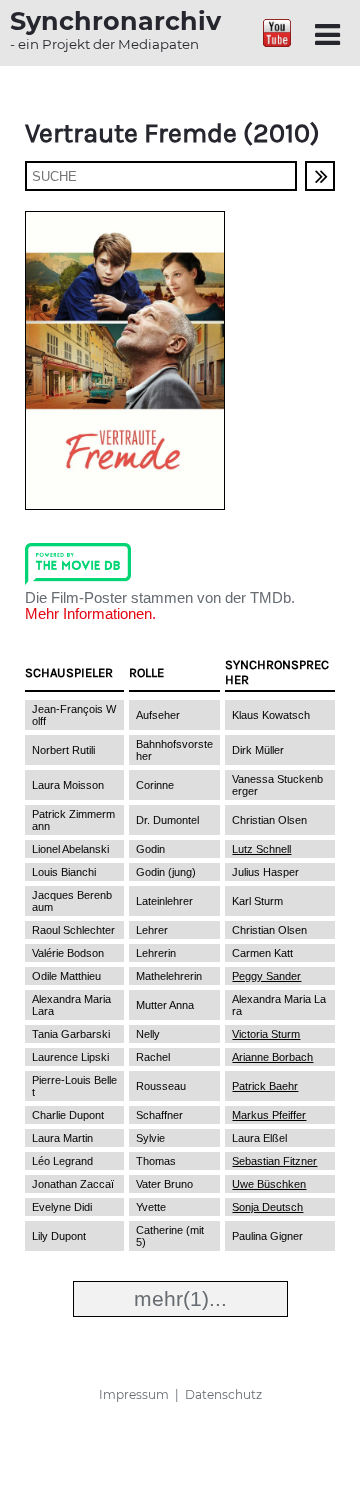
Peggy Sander (266, 976)
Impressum (134, 1394)
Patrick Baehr (265, 1086)
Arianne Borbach (272, 1057)
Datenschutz (223, 1394)
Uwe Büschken (269, 1184)
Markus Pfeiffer (269, 1115)
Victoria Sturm (266, 1034)
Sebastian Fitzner (274, 1161)
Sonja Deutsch (267, 1207)
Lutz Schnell (261, 849)
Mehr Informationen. (90, 614)
